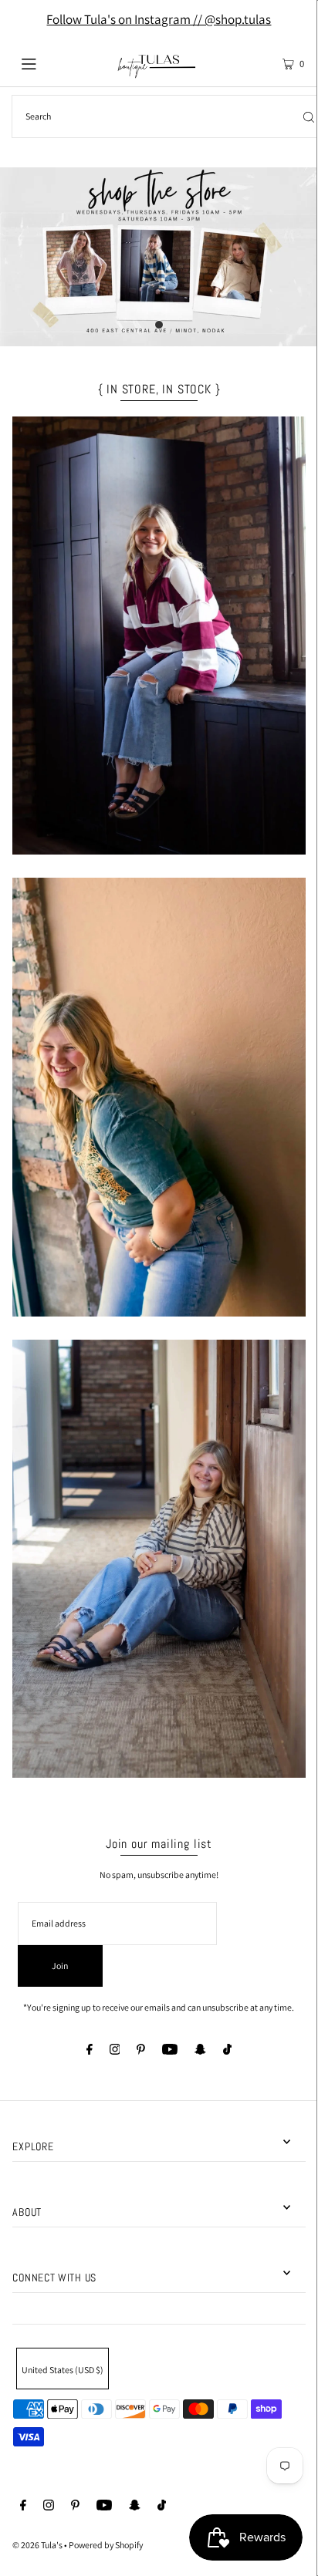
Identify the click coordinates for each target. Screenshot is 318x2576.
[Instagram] (115, 2051)
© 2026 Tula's (38, 2545)
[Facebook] (90, 2051)
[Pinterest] (141, 2051)
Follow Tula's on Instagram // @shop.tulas (159, 19)
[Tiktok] (227, 2051)
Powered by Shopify (106, 2545)
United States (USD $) (63, 2370)
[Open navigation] (50, 62)
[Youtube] (170, 2051)
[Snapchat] (200, 2051)
